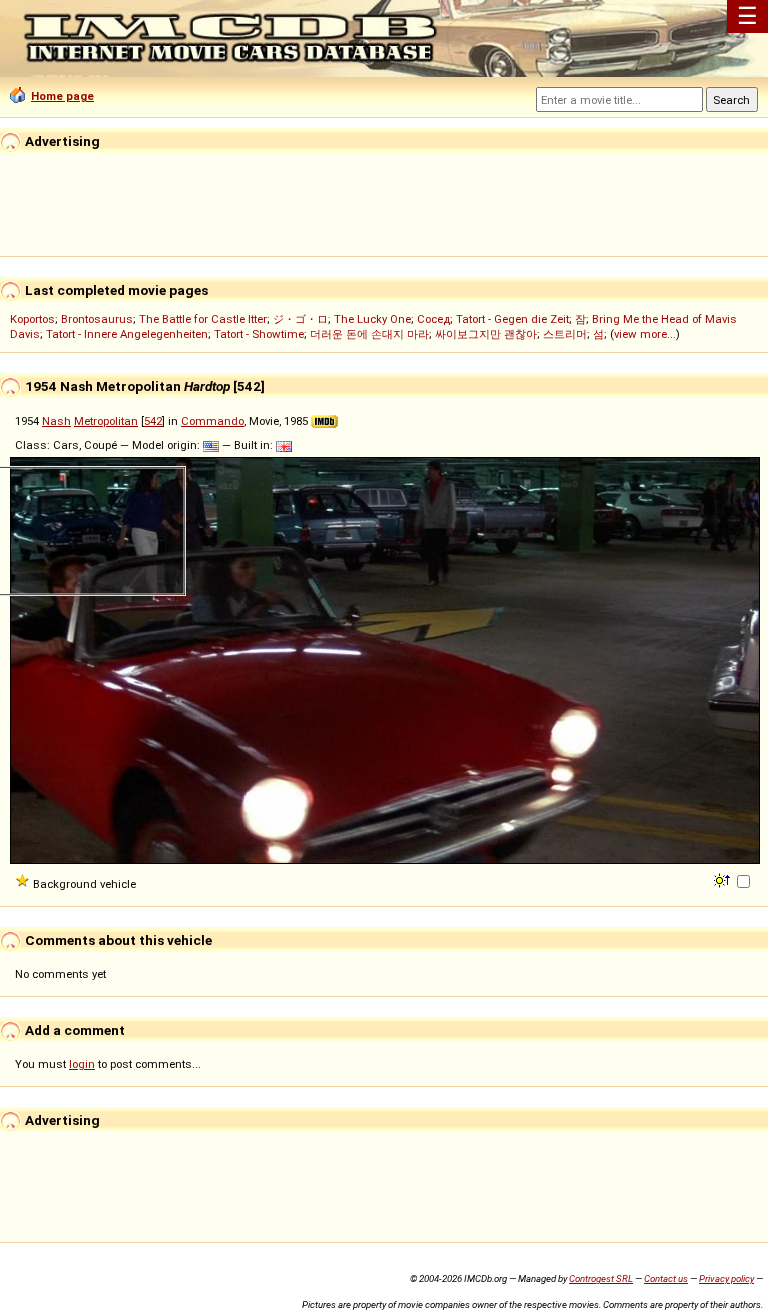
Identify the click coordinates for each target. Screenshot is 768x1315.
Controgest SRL (601, 1278)
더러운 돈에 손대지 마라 (369, 334)
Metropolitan (106, 421)
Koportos (32, 319)
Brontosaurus (97, 319)
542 (153, 421)
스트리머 (565, 334)
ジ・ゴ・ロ (300, 319)
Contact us (666, 1278)
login (82, 1064)
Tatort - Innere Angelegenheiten (127, 334)
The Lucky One (372, 319)
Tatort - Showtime (259, 334)
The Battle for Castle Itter (203, 319)
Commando (212, 421)
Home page (62, 96)
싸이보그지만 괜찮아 (486, 334)
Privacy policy (726, 1278)
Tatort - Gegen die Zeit (512, 319)
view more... (645, 334)
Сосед (433, 319)
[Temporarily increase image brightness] (723, 879)
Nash (56, 421)
